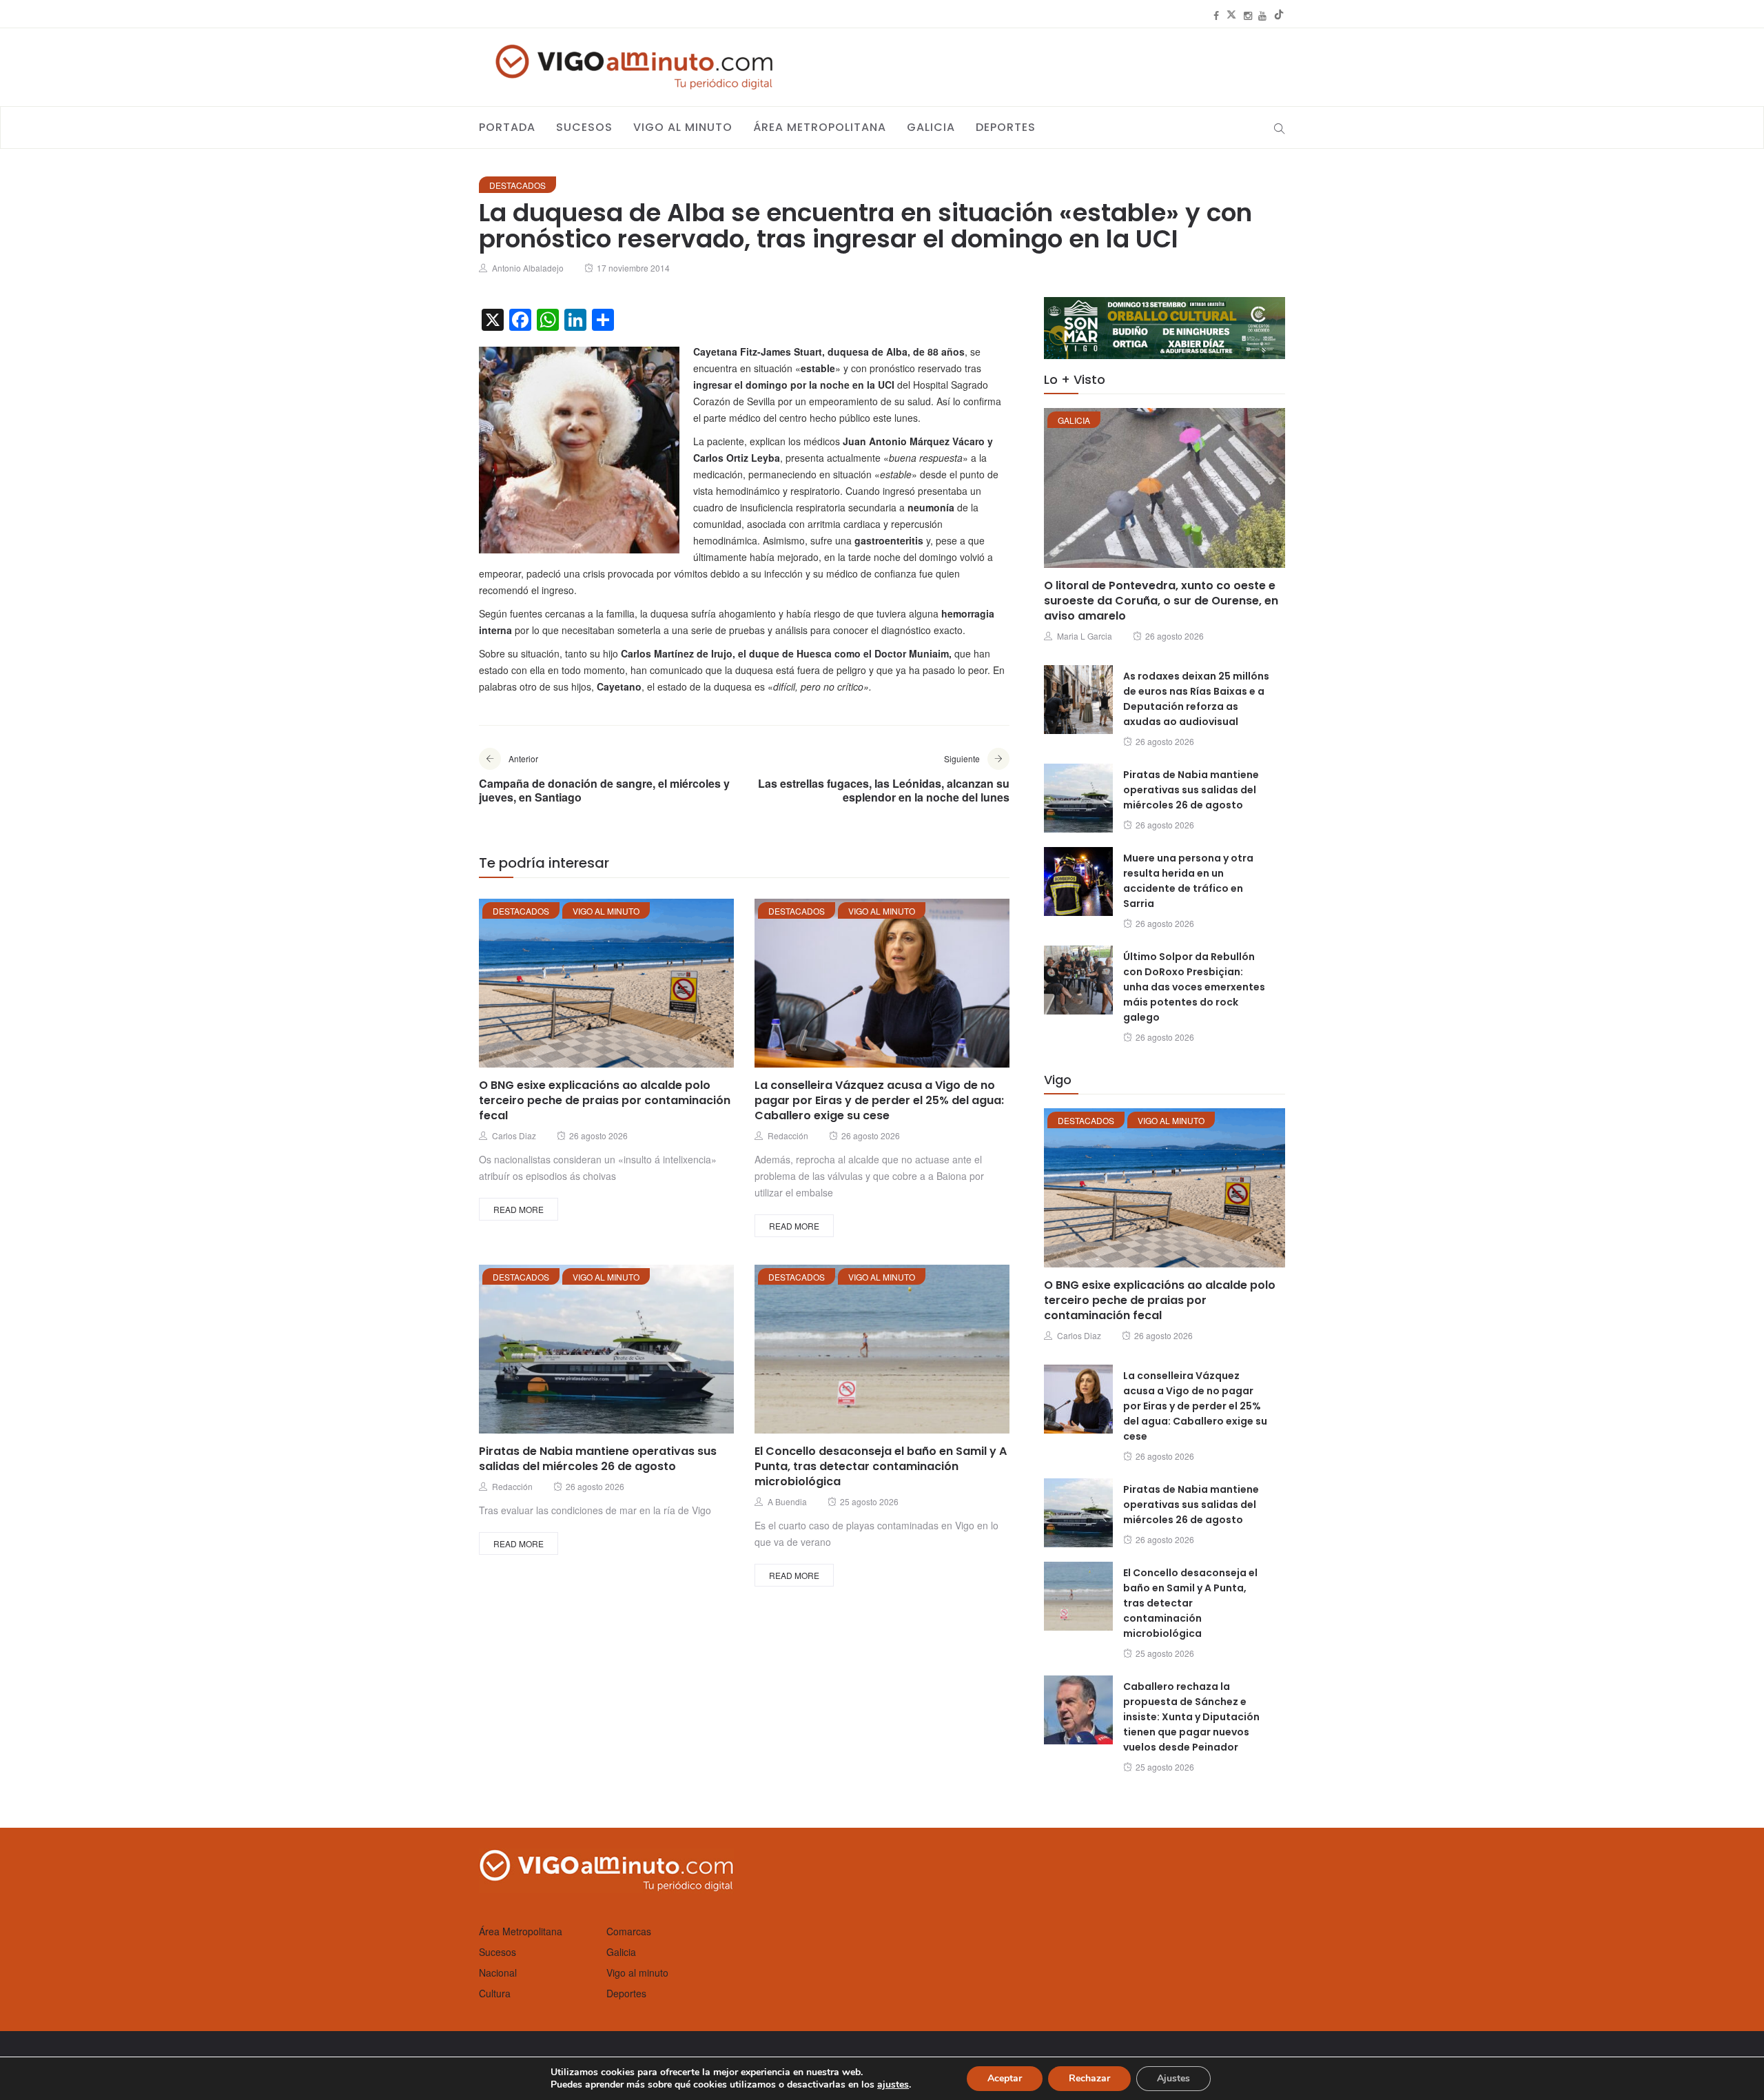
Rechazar (1089, 2078)
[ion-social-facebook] (1216, 15)
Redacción (788, 1135)
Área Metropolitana (820, 127)
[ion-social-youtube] (1262, 15)
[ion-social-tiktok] (1279, 15)
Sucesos (584, 127)
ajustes (893, 2085)
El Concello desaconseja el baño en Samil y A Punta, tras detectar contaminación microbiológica (881, 1466)
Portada (507, 127)
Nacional (498, 1972)
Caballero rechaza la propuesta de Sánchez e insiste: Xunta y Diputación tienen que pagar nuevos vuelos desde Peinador (1191, 1717)
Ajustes (1173, 2078)
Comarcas (629, 1931)
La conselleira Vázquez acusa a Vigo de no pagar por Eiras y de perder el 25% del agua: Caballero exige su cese (879, 1100)
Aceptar (1005, 2078)
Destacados (517, 185)
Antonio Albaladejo (528, 268)
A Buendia (787, 1501)
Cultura (495, 1993)
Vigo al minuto (683, 127)
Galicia (931, 127)
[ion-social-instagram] (1248, 15)
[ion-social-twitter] (1231, 15)
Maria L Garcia (1085, 636)
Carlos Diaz (514, 1135)
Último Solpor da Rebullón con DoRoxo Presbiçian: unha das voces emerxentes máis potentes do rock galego (1194, 987)
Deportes (1006, 127)
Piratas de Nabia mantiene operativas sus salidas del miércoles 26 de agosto (598, 1459)
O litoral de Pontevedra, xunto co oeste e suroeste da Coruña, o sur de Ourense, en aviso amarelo (1161, 601)
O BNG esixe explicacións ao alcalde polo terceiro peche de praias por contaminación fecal (605, 1100)
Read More (519, 1209)
